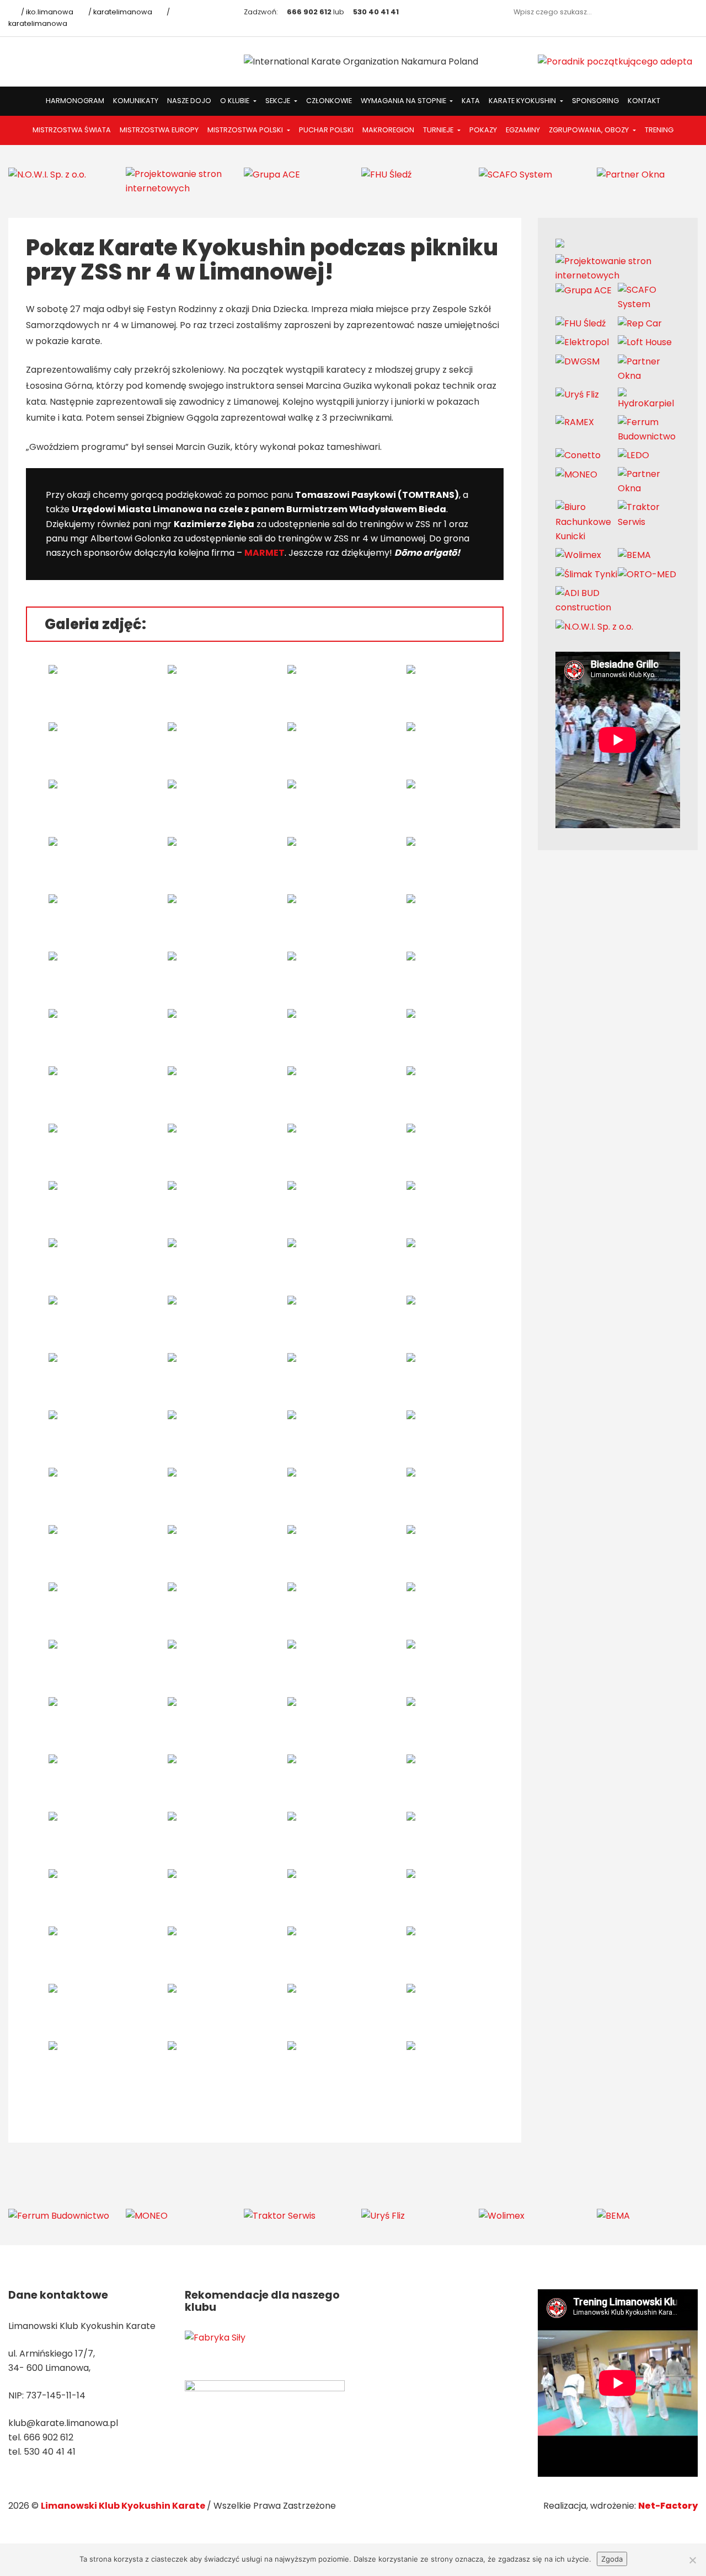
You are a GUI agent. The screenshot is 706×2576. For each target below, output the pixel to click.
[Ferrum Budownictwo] (649, 429)
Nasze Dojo (189, 101)
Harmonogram (75, 101)
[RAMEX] (575, 422)
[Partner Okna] (631, 174)
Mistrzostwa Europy (159, 130)
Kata (471, 101)
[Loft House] (645, 342)
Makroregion (388, 130)
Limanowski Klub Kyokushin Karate (124, 2506)
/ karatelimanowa (119, 12)
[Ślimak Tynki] (586, 574)
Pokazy (483, 130)
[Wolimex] (578, 555)
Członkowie (329, 101)
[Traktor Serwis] (649, 514)
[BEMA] (634, 555)
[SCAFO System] (515, 174)
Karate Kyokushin (523, 101)
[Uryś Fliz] (577, 395)
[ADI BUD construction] (587, 600)
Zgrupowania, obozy (590, 130)
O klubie (236, 101)
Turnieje (439, 130)
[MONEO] (576, 474)
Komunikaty (136, 101)
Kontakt (644, 101)
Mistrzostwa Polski (246, 130)
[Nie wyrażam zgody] (692, 2560)
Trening (659, 130)
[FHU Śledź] (386, 174)
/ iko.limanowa (46, 12)
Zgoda (612, 2559)
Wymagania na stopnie (404, 101)
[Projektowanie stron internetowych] (176, 181)
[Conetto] (578, 455)
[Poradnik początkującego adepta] (615, 61)
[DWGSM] (577, 361)
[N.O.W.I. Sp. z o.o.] (47, 174)
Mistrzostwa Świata (72, 130)
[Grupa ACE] (272, 174)
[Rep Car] (640, 323)
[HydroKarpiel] (649, 398)
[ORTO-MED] (647, 574)
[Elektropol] (582, 342)
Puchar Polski (326, 130)
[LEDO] (633, 455)
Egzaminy (523, 130)
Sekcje (279, 101)
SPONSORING (595, 101)
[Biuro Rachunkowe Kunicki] (587, 521)
